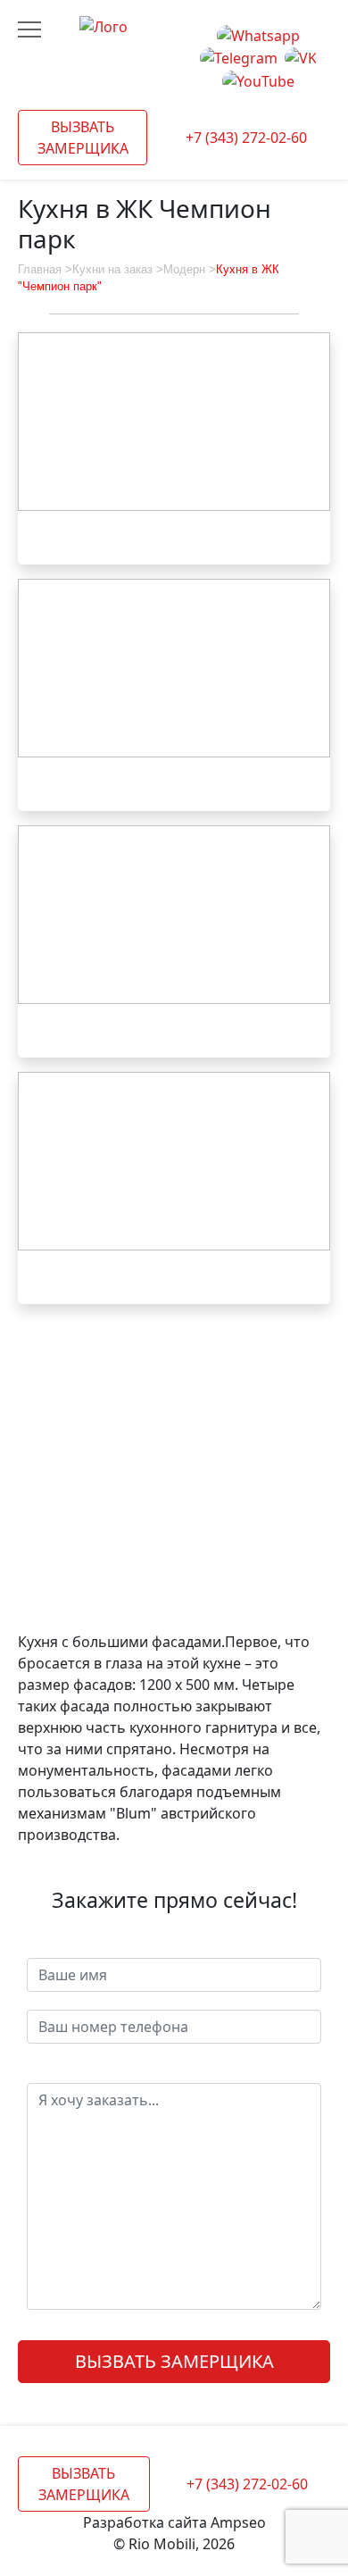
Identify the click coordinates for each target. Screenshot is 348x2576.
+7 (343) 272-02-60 (246, 138)
